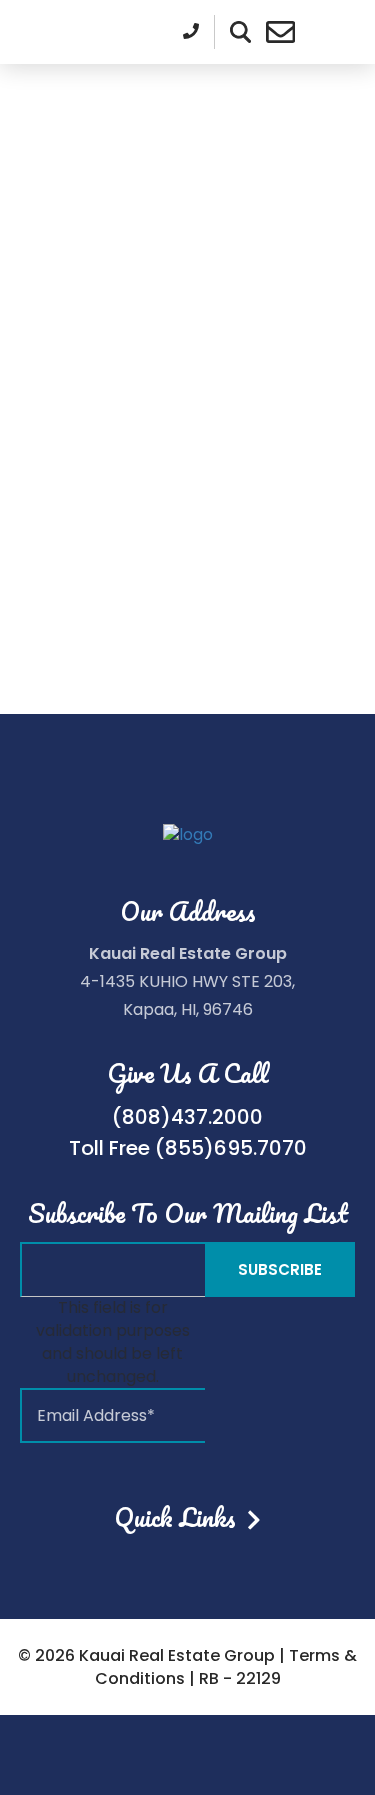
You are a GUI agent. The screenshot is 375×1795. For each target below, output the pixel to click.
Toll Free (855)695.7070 (188, 1148)
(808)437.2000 (187, 1117)
